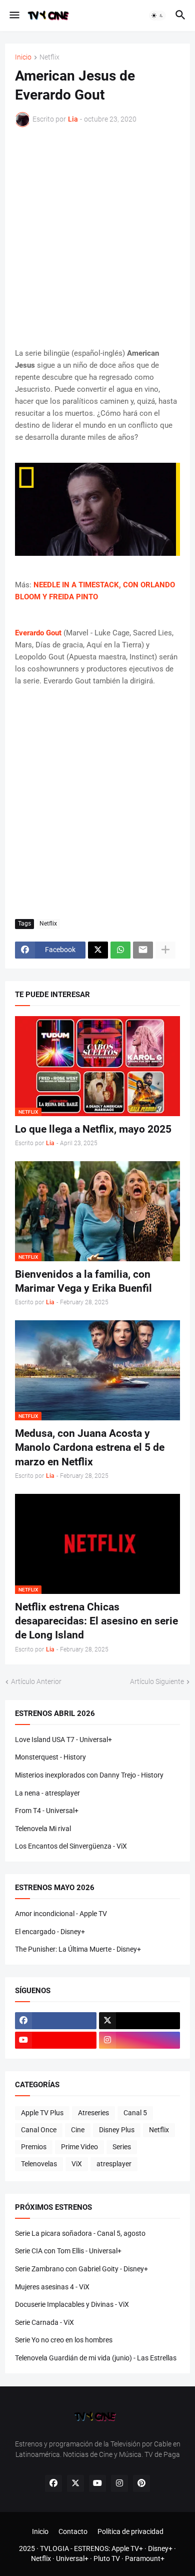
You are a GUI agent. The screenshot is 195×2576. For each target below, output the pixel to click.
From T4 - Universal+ (47, 1811)
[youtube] (56, 2040)
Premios (34, 2147)
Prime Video (79, 2147)
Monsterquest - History (50, 1757)
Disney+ (160, 2548)
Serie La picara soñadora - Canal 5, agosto (80, 2233)
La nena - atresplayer (47, 1793)
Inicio (23, 57)
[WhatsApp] (120, 950)
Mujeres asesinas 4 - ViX (52, 2287)
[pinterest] (141, 2483)
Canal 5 (135, 2113)
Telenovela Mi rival (43, 1829)
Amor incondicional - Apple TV (61, 1914)
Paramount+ (145, 2558)
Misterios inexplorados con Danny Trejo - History (89, 1775)
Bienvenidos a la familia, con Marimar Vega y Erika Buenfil (83, 1281)
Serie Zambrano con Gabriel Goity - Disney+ (81, 2269)
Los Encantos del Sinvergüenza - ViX (71, 1846)
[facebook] (56, 2021)
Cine (78, 2130)
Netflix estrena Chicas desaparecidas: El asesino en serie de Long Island (96, 1621)
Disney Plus (117, 2130)
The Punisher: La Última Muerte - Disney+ (78, 1949)
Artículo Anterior (36, 1681)
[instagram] (140, 2040)
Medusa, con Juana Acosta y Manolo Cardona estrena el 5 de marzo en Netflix (90, 1448)
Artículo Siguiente (157, 1681)
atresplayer (114, 2164)
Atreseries (93, 2113)
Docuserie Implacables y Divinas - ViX (72, 2304)
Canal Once (39, 2130)
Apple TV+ (127, 2548)
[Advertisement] (97, 237)
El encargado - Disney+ (50, 1932)
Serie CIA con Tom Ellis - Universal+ (68, 2251)
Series (122, 2147)
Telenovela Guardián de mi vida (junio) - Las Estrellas (96, 2358)
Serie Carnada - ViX (44, 2322)
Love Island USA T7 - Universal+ (63, 1740)
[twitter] (140, 2021)
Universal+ (72, 2558)
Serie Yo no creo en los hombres (64, 2340)
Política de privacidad (130, 2531)
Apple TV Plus (42, 2113)
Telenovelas (39, 2164)
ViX (77, 2164)
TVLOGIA (54, 2548)
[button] (14, 16)
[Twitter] (98, 950)
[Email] (143, 950)
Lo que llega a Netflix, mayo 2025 (93, 1129)
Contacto (73, 2531)
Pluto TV (107, 2558)
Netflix (49, 57)
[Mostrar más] (165, 950)
